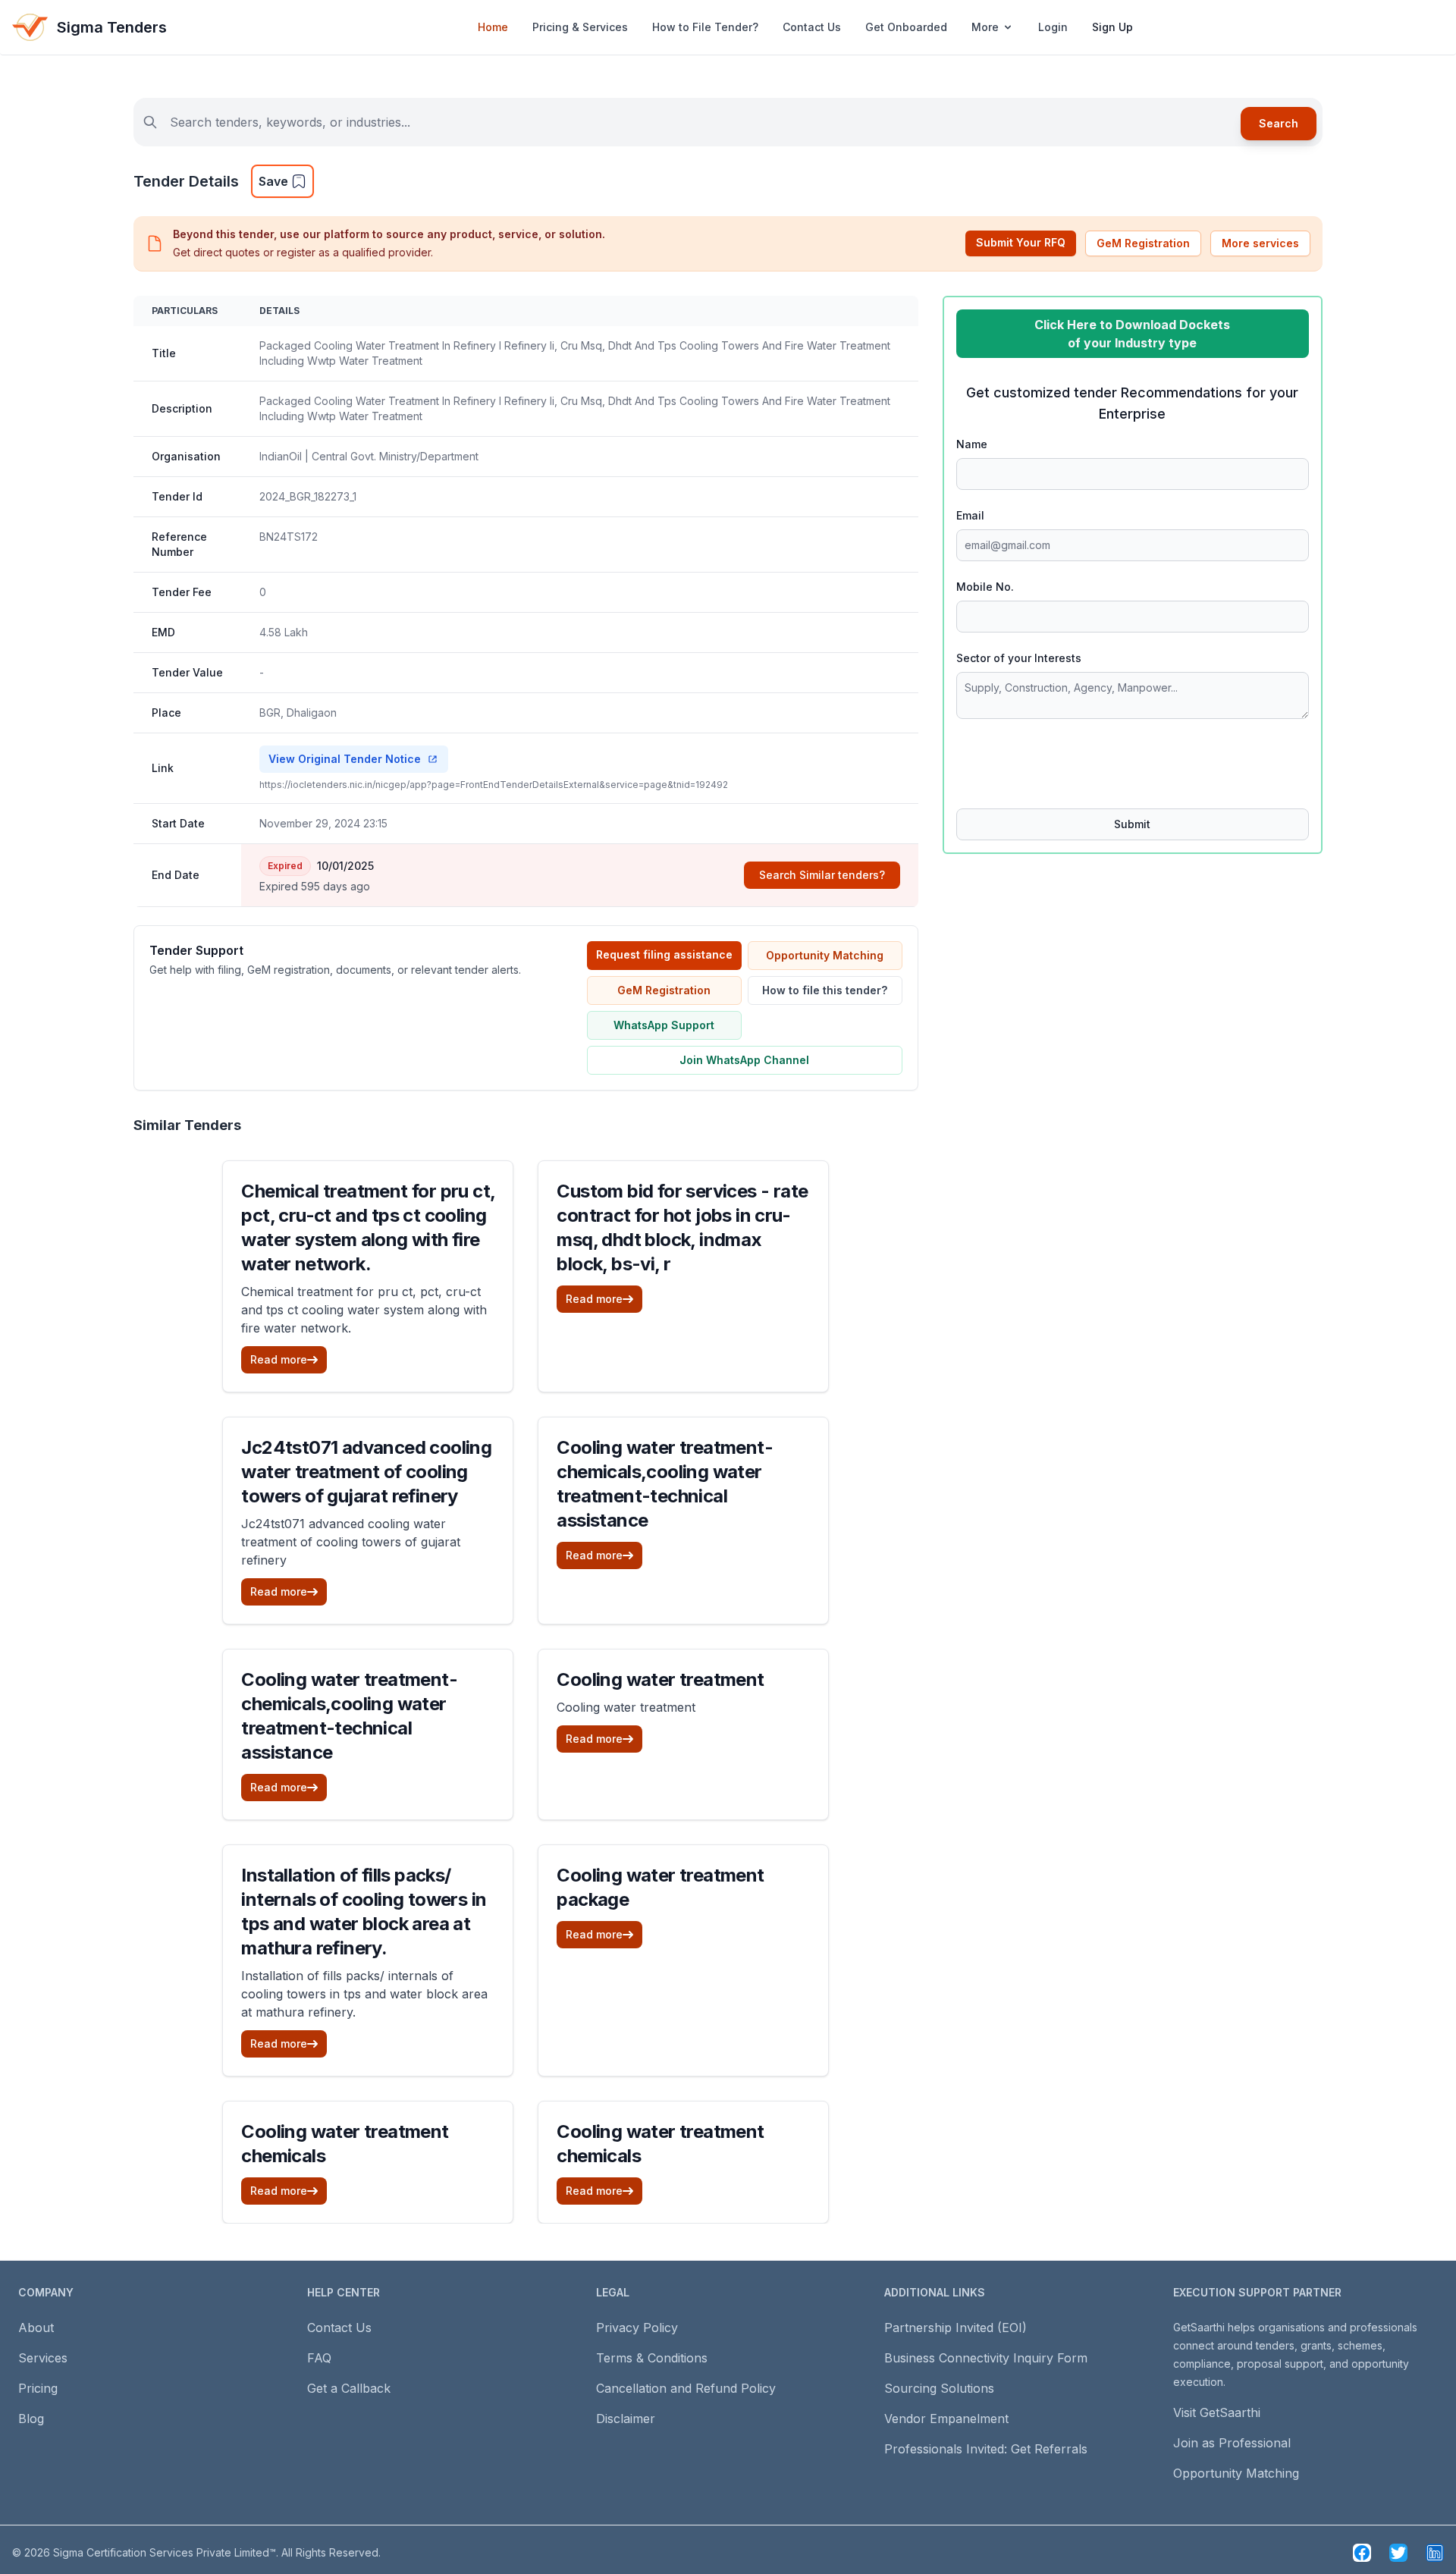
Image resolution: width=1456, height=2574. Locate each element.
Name (972, 444)
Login (1053, 27)
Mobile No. (985, 587)
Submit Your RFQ (1021, 242)
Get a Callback (349, 2388)
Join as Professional (1232, 2443)
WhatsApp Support (664, 1025)
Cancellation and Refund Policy (686, 2388)
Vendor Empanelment (946, 2419)
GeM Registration (1143, 243)
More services (1260, 243)
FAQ (319, 2358)
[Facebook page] (1362, 2553)
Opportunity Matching (825, 955)
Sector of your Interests (1019, 658)
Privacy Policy (637, 2328)
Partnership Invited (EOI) (955, 2328)
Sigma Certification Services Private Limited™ (165, 2552)
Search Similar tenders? (822, 875)
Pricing (38, 2388)
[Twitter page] (1398, 2553)
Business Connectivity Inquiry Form (986, 2358)
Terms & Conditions (652, 2358)
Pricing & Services (580, 27)
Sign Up (1112, 27)
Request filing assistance (664, 954)
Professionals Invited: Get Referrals (986, 2449)
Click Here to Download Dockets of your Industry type (1132, 334)
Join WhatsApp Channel (744, 1060)
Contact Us (812, 27)
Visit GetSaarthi (1217, 2412)
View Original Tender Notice (345, 759)
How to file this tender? (825, 990)
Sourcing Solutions (939, 2388)
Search (1279, 123)
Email (970, 515)
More (985, 27)
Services (43, 2358)
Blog (31, 2419)
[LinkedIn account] (1435, 2553)
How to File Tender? (705, 27)
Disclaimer (626, 2419)
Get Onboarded (906, 27)
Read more (279, 1359)
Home (493, 27)
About (36, 2328)
